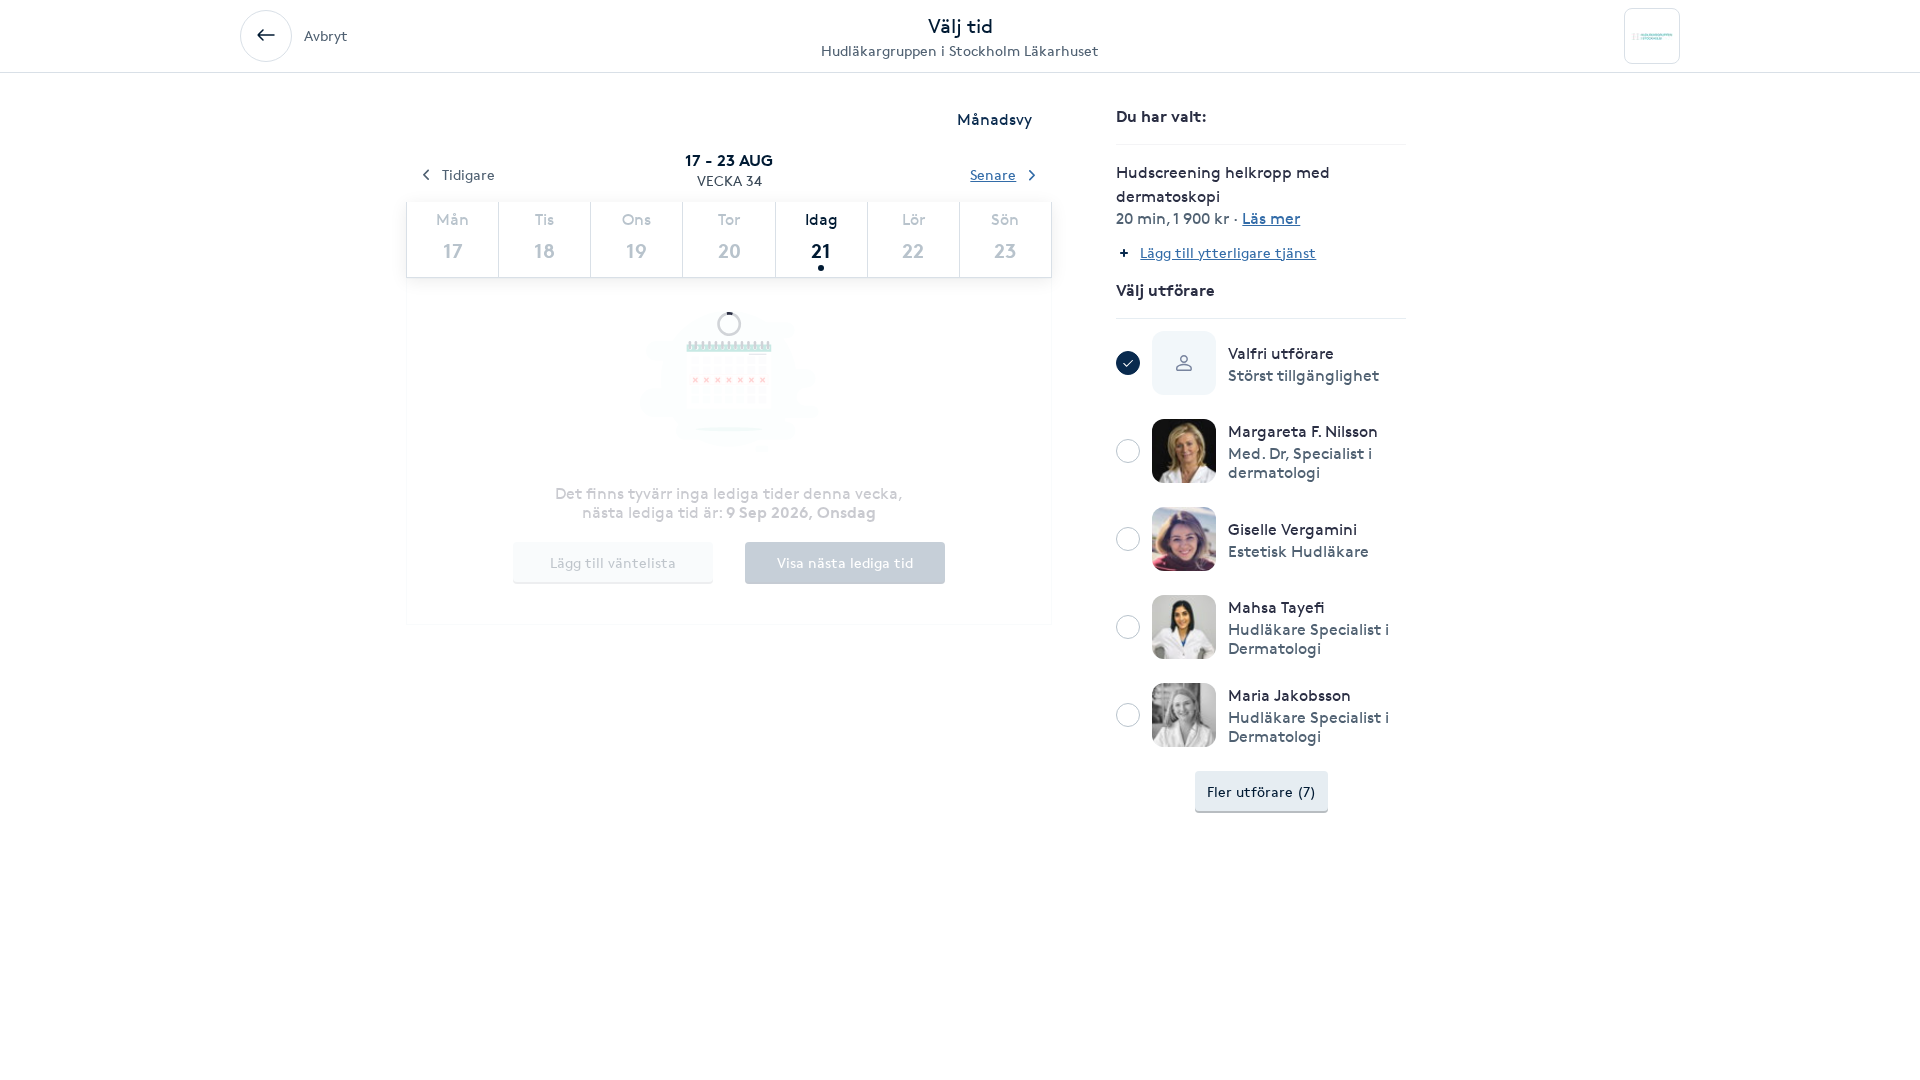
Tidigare (468, 174)
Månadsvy (994, 119)
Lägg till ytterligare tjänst (1228, 252)
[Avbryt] (266, 36)
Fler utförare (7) (1261, 791)
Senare (993, 174)
